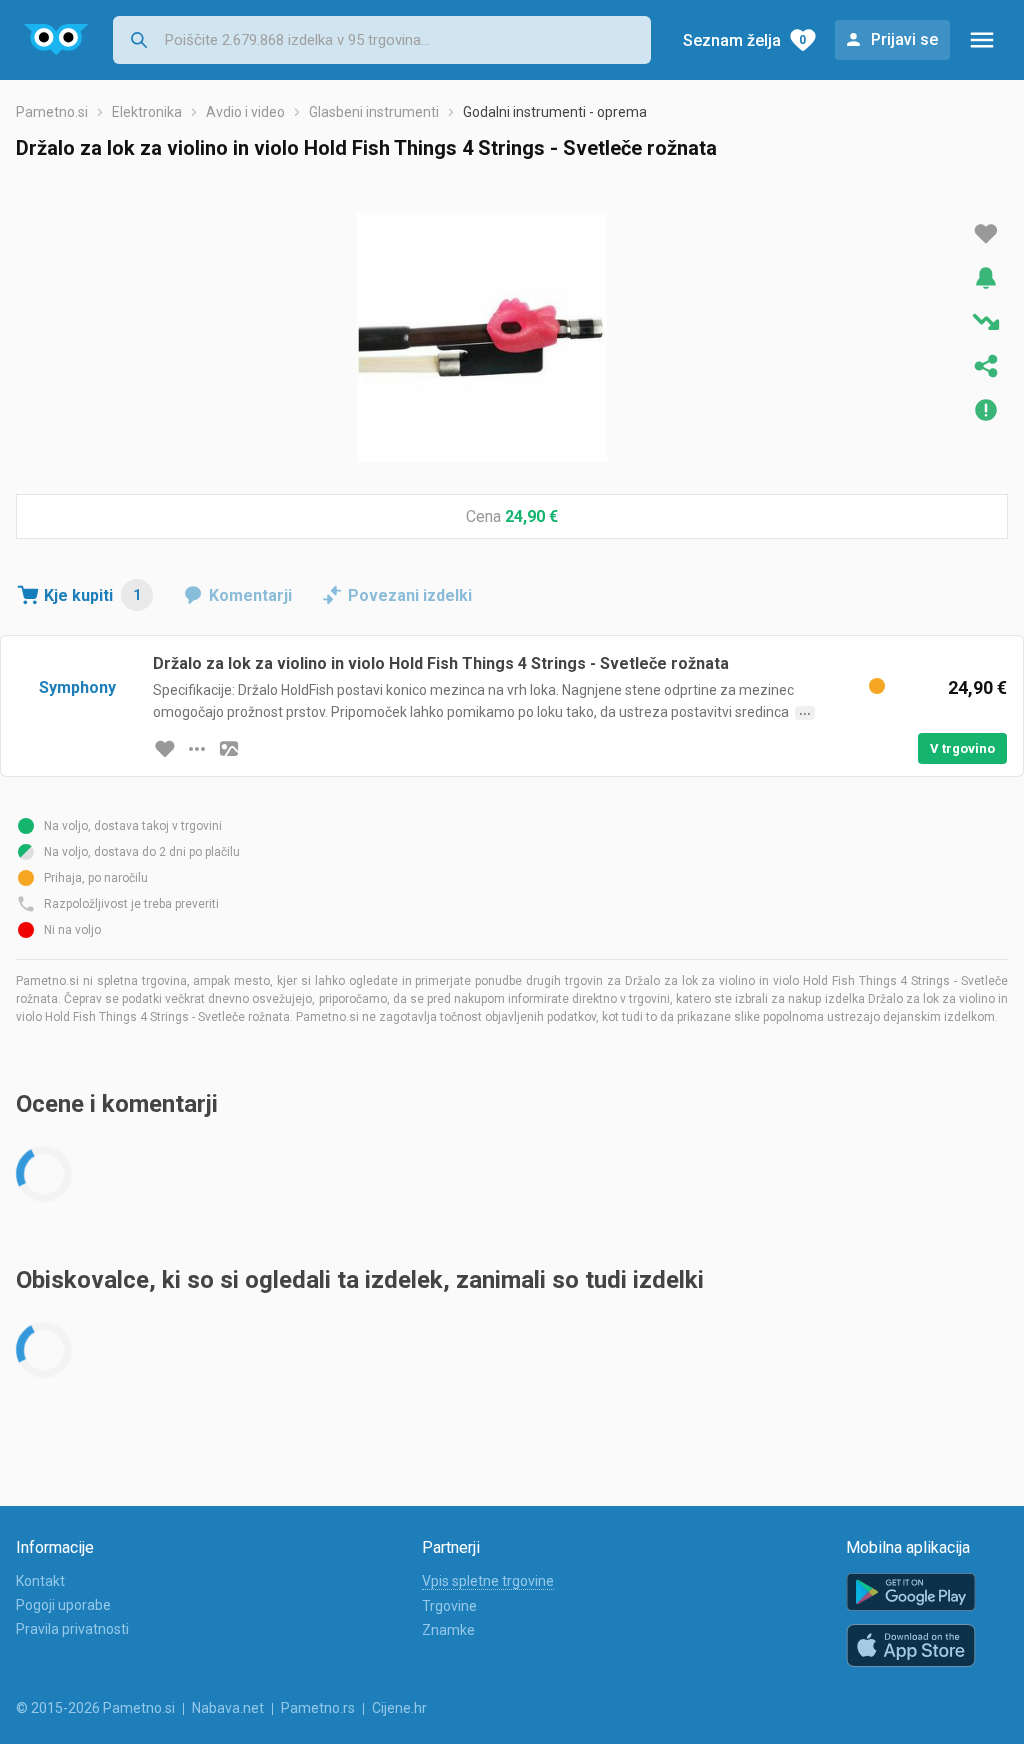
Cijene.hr (399, 1708)
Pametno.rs (318, 1708)
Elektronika (147, 112)
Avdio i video (245, 112)
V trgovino (962, 748)
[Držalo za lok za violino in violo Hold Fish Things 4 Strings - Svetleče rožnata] (482, 337)
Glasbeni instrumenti (374, 112)
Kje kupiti (92, 595)
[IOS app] (911, 1646)
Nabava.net (228, 1708)
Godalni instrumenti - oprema (555, 112)
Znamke (448, 1630)
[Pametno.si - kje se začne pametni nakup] (56, 40)
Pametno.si (52, 112)
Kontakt (40, 1581)
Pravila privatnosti (72, 1629)
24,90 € (531, 516)
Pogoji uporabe (63, 1605)
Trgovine (449, 1606)
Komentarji (250, 595)
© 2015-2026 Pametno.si (95, 1708)
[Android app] (911, 1592)
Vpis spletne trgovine (488, 1581)
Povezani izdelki (410, 595)
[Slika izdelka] (229, 749)
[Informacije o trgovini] (197, 749)
